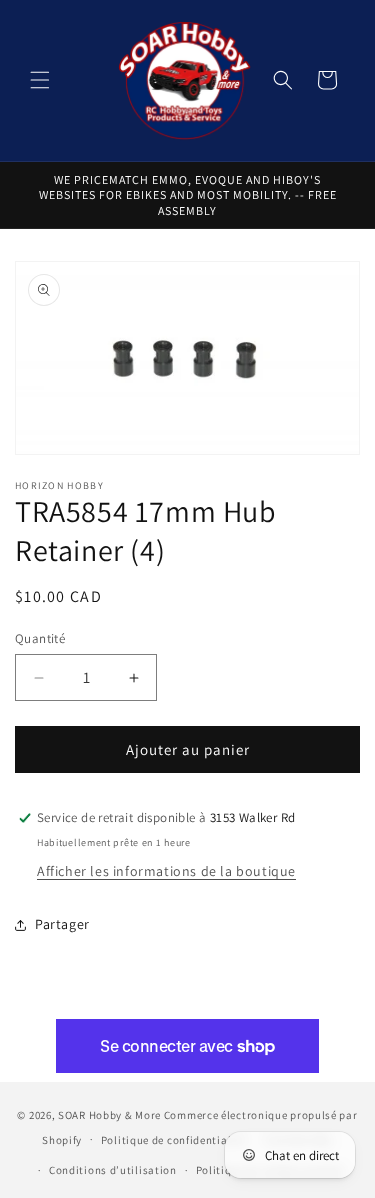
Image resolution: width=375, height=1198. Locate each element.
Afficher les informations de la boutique (166, 871)
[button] (40, 80)
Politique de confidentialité (173, 1140)
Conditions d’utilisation (113, 1170)
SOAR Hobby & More (109, 1115)
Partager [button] (62, 924)
